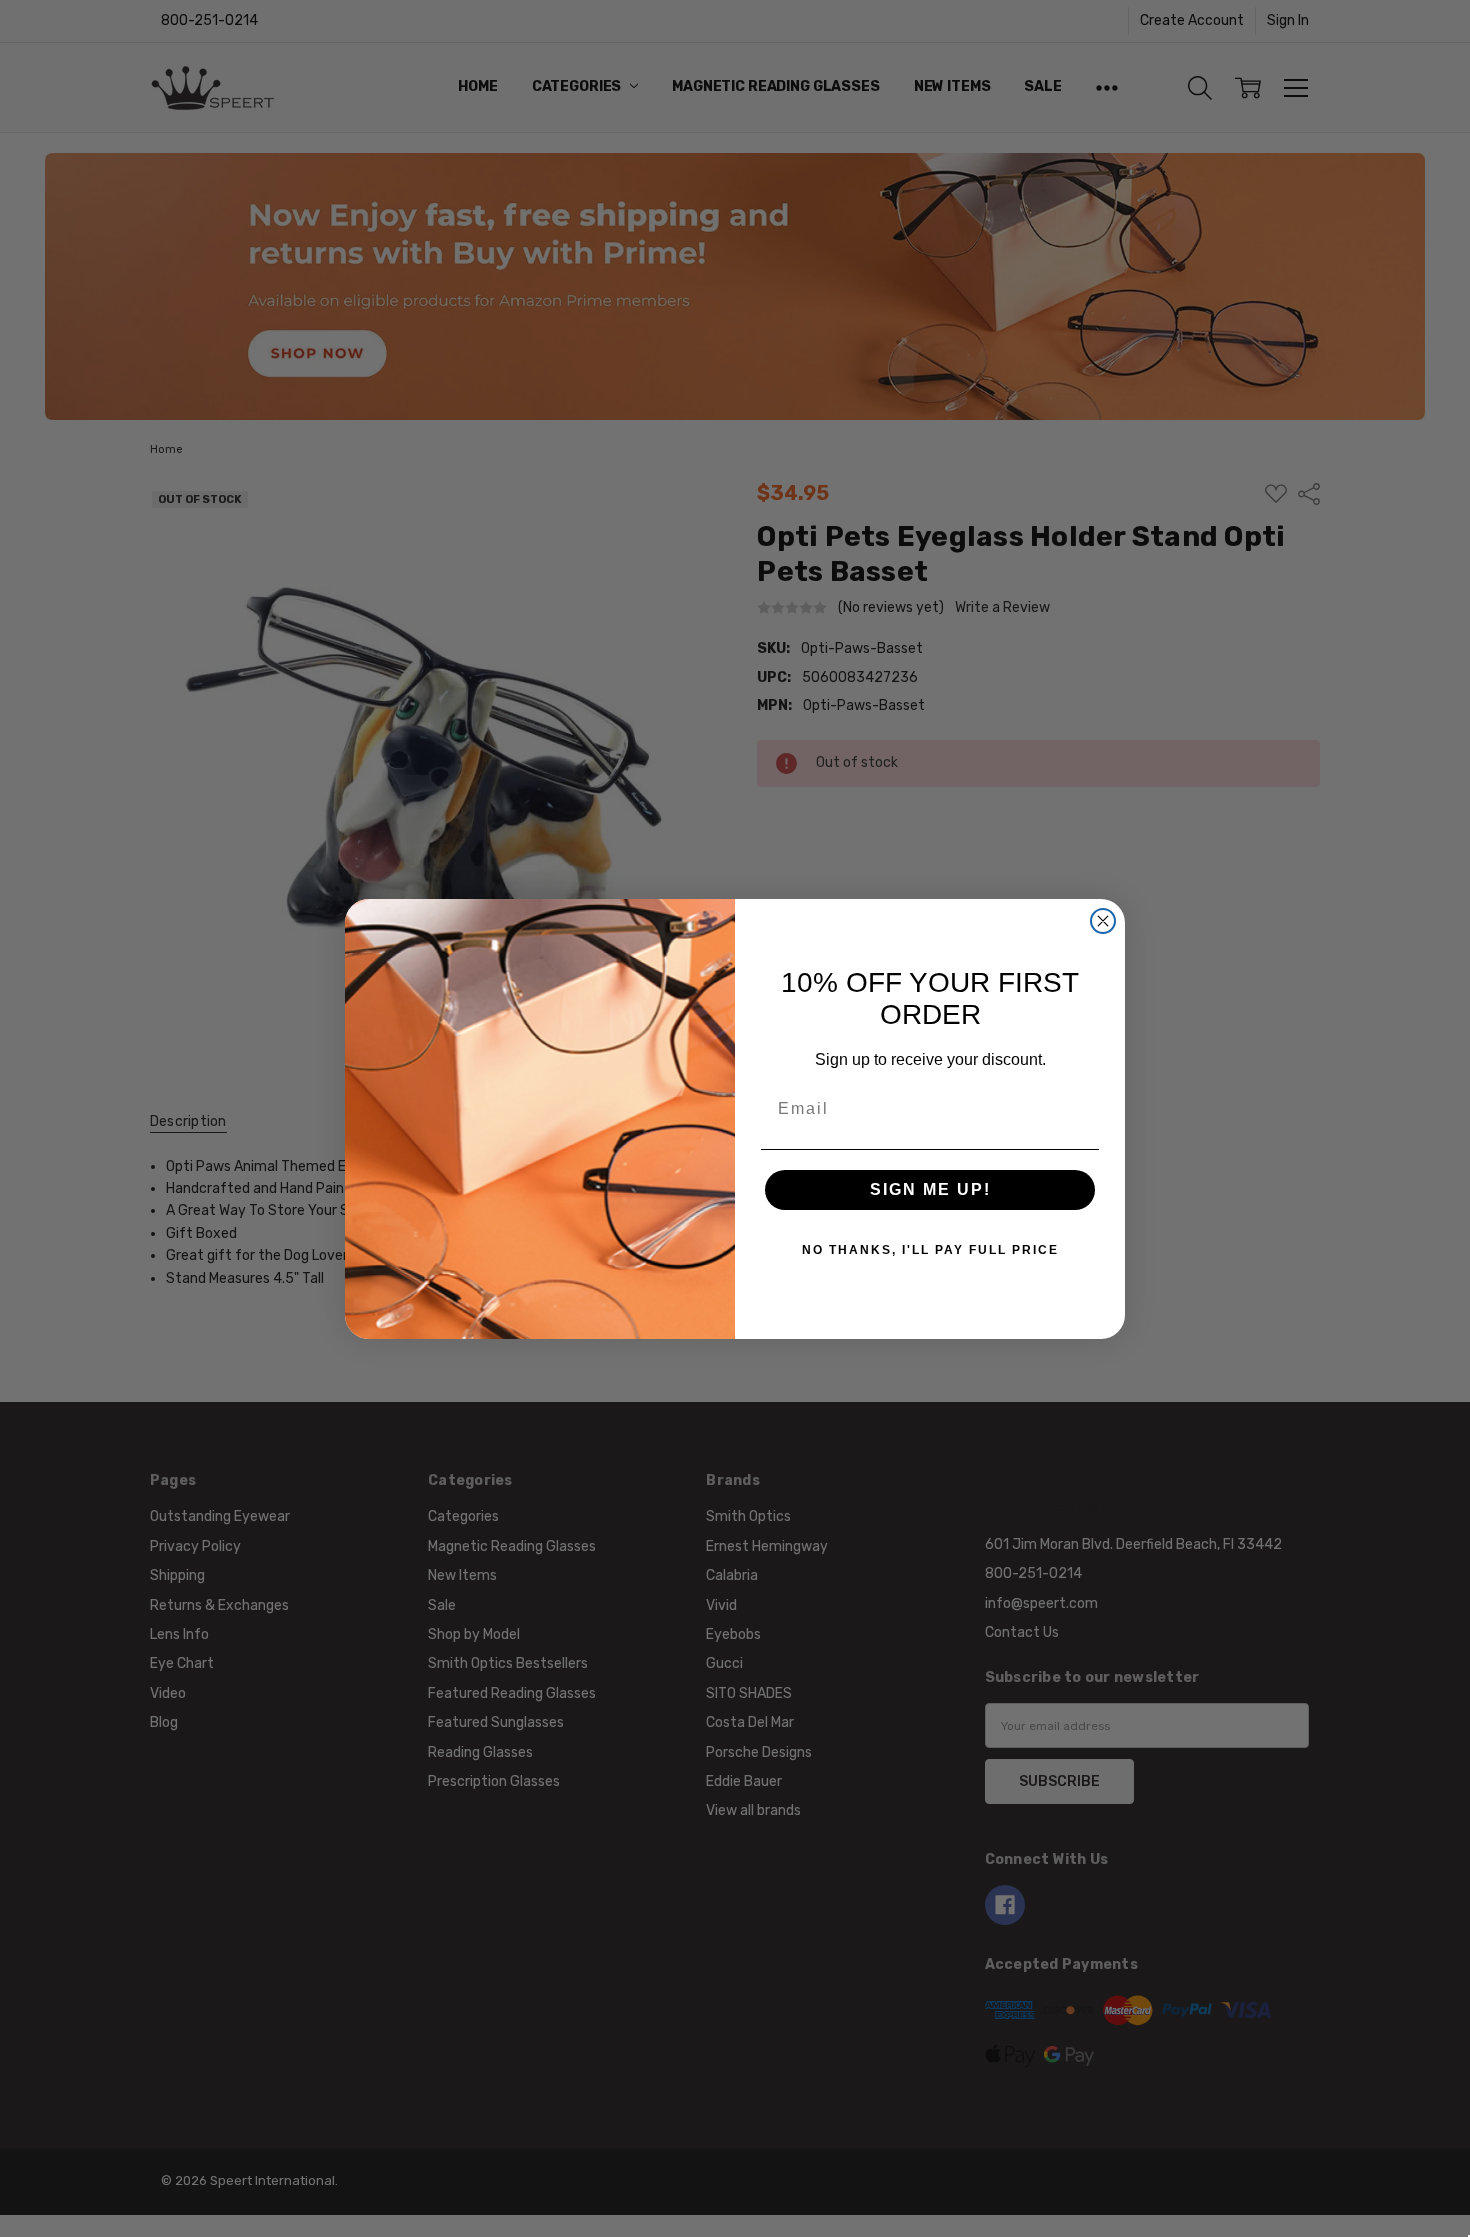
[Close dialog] (1103, 921)
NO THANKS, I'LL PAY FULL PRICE (930, 1250)
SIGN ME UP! (930, 1189)
